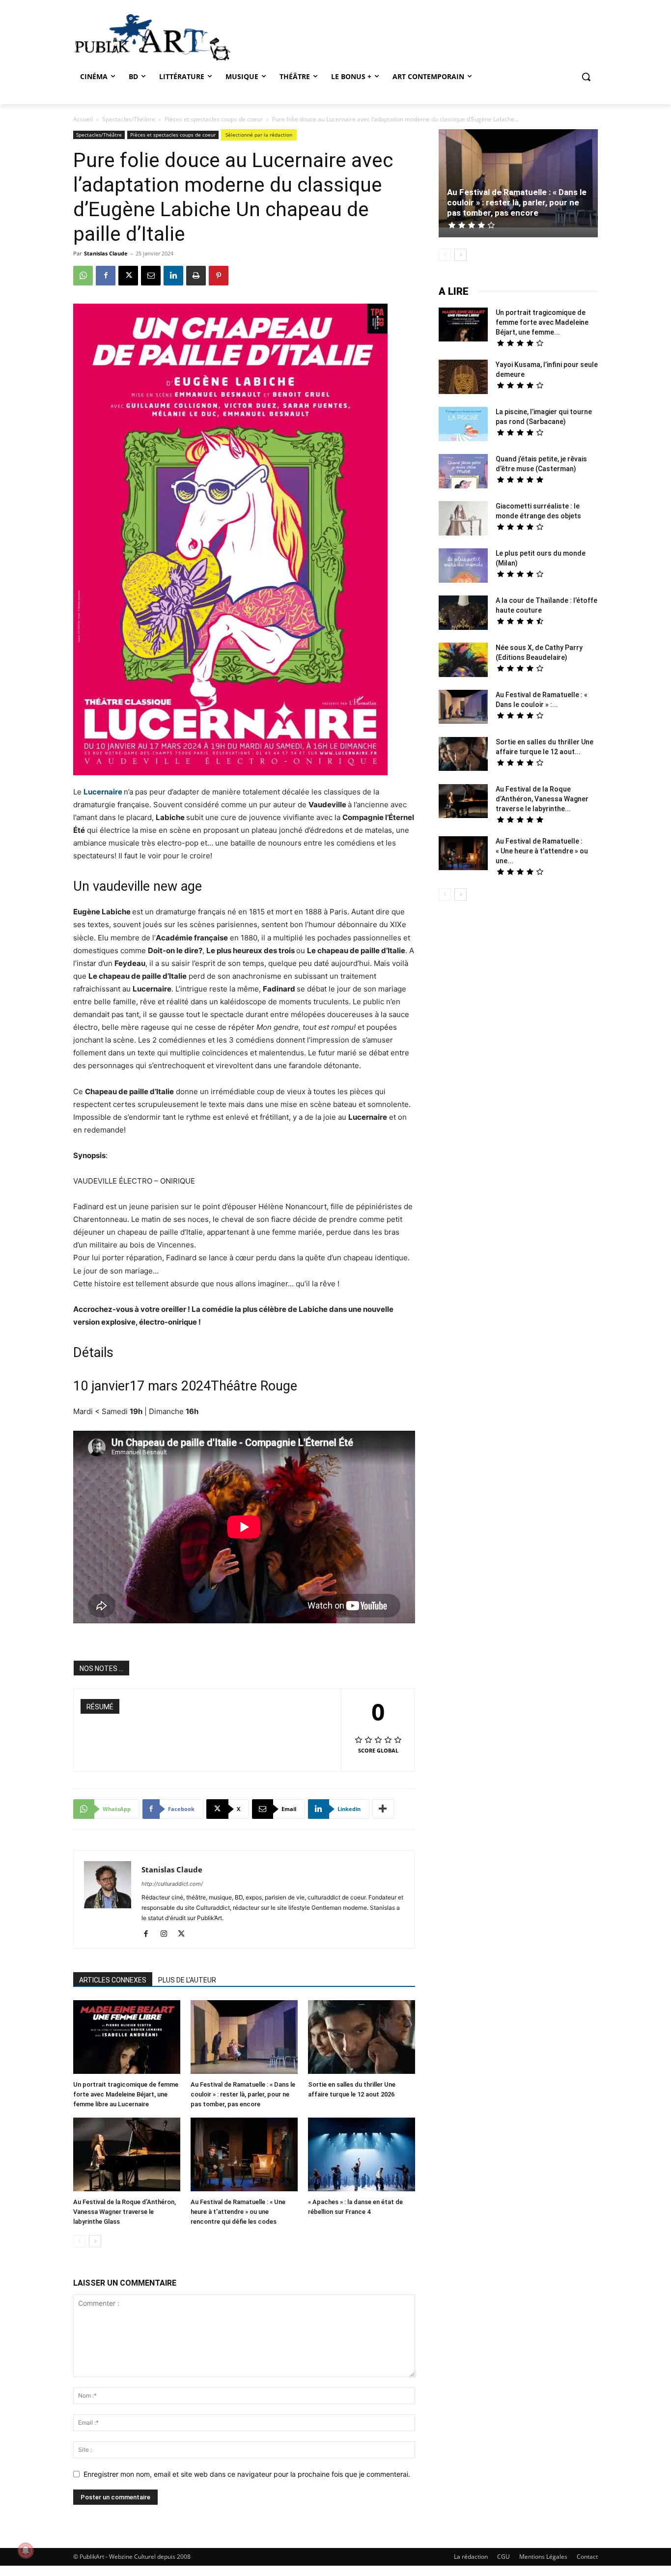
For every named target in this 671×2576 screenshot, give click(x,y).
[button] (586, 77)
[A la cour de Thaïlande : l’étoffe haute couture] (463, 614)
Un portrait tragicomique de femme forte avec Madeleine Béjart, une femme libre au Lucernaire (126, 2094)
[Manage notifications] (26, 2550)
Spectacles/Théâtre (129, 119)
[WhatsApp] (83, 276)
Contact (587, 2557)
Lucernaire (104, 792)
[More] (383, 1809)
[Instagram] (167, 1934)
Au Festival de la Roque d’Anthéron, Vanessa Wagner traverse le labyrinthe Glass (125, 2212)
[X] (128, 276)
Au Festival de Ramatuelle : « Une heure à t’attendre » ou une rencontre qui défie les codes (238, 2212)
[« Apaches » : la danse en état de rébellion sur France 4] (362, 2156)
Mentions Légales (543, 2557)
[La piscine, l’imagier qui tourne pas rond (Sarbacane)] (463, 424)
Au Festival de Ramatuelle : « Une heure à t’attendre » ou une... (542, 851)
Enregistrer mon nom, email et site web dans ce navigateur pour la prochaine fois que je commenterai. (247, 2474)
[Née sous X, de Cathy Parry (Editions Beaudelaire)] (463, 661)
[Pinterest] (219, 276)
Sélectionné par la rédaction (259, 135)
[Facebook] (106, 276)
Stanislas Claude (106, 253)
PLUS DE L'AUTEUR (187, 1980)
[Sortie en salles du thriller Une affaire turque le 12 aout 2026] (362, 2038)
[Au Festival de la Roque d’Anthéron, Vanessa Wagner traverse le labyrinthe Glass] (127, 2156)
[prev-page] (79, 2241)
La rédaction (471, 2557)
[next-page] (95, 2241)
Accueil (83, 119)
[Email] (151, 276)
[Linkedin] (173, 276)
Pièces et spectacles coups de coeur (214, 119)
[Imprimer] (196, 276)
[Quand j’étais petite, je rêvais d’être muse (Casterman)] (463, 472)
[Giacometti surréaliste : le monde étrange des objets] (463, 520)
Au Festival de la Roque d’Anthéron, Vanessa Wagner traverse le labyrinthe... (542, 799)
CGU (503, 2557)
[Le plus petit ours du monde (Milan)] (463, 567)
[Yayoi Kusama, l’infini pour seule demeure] (463, 378)
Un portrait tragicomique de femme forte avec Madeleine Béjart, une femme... (542, 322)
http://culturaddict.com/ (172, 1884)
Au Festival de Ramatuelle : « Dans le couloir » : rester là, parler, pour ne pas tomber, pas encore (243, 2094)
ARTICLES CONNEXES (113, 1980)
